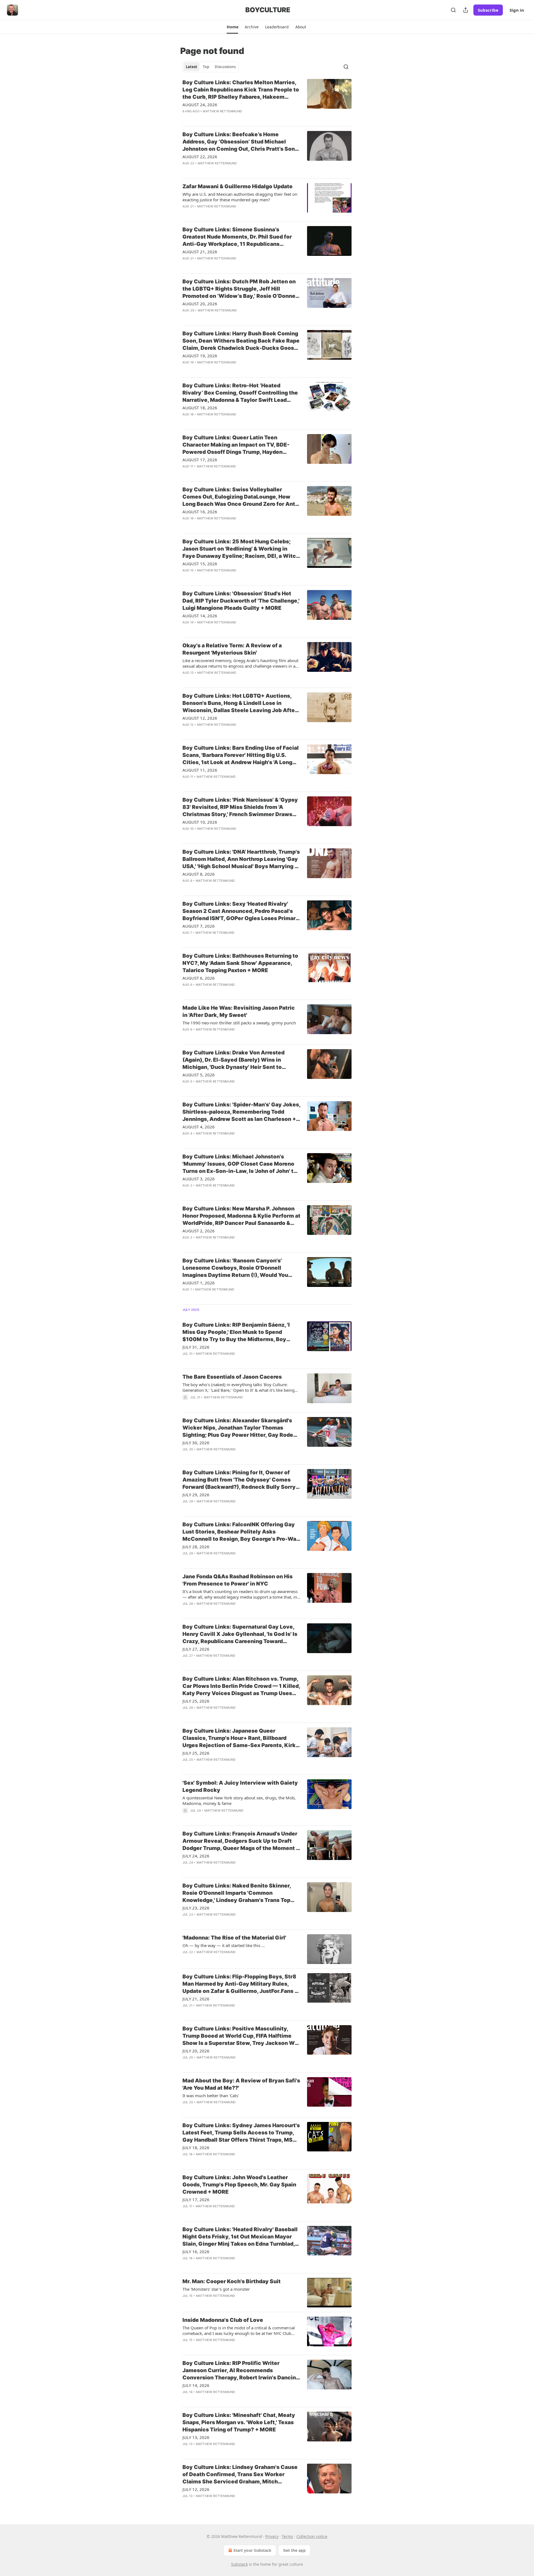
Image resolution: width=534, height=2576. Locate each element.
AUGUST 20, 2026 (200, 304)
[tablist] (211, 67)
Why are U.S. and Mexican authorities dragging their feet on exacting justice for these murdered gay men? (240, 197)
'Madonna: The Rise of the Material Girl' (234, 1938)
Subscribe (488, 10)
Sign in (517, 10)
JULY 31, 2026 (196, 1347)
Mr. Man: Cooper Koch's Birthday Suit (232, 2281)
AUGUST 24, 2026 (200, 105)
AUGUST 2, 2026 (199, 1231)
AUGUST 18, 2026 (200, 408)
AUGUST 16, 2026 (200, 512)
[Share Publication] (466, 10)
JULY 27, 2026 (196, 1649)
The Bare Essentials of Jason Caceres (232, 1377)
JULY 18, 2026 (196, 2148)
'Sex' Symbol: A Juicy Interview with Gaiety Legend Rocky (240, 1786)
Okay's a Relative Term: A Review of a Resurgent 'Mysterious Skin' (232, 649)
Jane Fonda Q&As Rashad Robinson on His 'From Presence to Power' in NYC (238, 1580)
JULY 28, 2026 (196, 1547)
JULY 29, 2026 (196, 1495)
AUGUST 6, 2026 (199, 978)
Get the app (294, 2550)
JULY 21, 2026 (196, 1999)
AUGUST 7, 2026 (199, 926)
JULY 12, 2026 (196, 2489)
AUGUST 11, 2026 (200, 770)
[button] (232, 27)
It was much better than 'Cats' (211, 2096)
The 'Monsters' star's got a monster (216, 2289)
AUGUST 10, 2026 (200, 822)
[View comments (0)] (225, 118)
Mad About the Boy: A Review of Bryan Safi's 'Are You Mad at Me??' (241, 2084)
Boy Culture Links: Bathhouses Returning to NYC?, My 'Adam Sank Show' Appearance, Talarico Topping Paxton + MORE (240, 963)
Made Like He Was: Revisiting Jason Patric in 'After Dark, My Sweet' (239, 1011)
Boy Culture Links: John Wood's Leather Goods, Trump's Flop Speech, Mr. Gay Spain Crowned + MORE (239, 2185)
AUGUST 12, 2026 (200, 718)
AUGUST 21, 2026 (200, 252)
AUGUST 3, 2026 (199, 1179)
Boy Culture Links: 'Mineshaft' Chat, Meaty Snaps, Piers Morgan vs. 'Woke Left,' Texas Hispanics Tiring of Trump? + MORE (239, 2422)
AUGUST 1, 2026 (199, 1283)
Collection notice (312, 2536)
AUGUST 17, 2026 (200, 460)
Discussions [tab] (225, 67)
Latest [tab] (191, 67)
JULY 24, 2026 (196, 1856)
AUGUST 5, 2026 (199, 1075)
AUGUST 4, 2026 (199, 1127)
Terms (287, 2536)
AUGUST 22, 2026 (200, 157)
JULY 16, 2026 (196, 2251)
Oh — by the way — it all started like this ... (224, 1945)
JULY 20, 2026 (196, 2051)
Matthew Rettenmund (222, 111)
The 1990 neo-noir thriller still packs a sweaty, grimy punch (239, 1023)
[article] (267, 100)
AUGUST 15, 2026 (200, 564)
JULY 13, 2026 (196, 2437)
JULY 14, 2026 (196, 2385)
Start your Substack (252, 2550)
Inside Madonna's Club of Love (223, 2320)
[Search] (453, 10)
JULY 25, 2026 (196, 1701)
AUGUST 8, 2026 (199, 874)
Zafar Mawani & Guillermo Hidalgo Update (238, 186)
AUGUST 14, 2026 (200, 616)
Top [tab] (206, 67)
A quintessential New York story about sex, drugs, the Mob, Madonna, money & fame (239, 1800)
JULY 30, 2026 (196, 1443)
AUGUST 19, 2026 (200, 356)
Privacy (272, 2536)
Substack (239, 2564)
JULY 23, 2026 (196, 1908)
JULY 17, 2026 (196, 2199)
